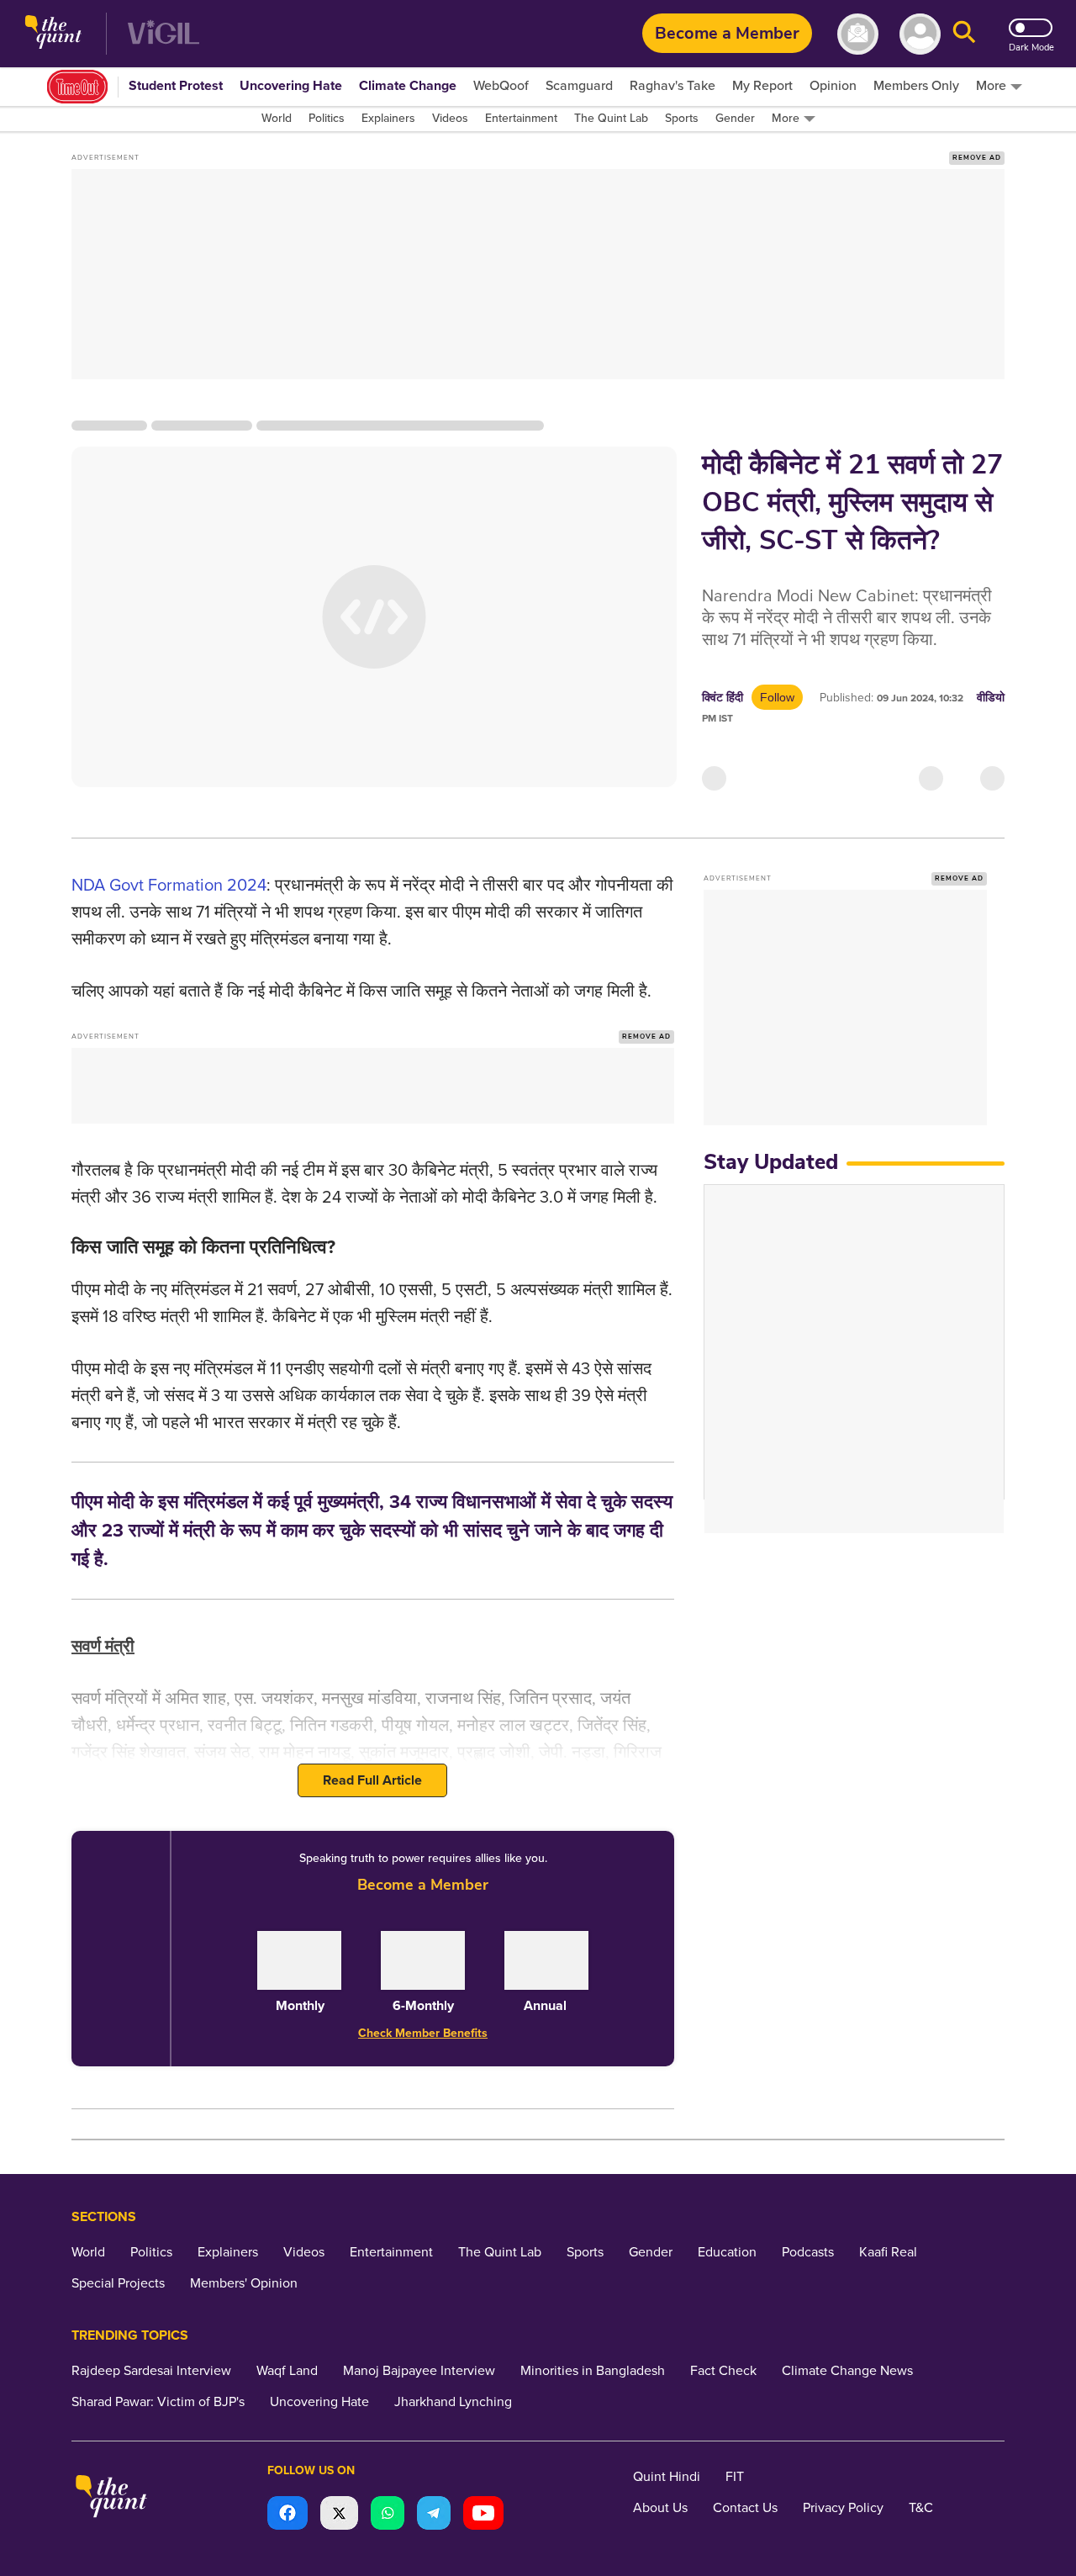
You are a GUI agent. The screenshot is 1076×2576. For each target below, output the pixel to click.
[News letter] (858, 34)
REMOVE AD (977, 158)
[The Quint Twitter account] (339, 2515)
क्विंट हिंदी (723, 698)
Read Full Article (372, 1780)
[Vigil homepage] (164, 34)
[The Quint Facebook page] (287, 2515)
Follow (777, 697)
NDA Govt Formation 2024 (169, 886)
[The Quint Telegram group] (434, 2515)
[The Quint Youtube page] (483, 2515)
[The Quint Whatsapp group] (388, 2515)
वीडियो (991, 698)
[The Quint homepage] (53, 34)
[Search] (964, 34)
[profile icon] (920, 34)
